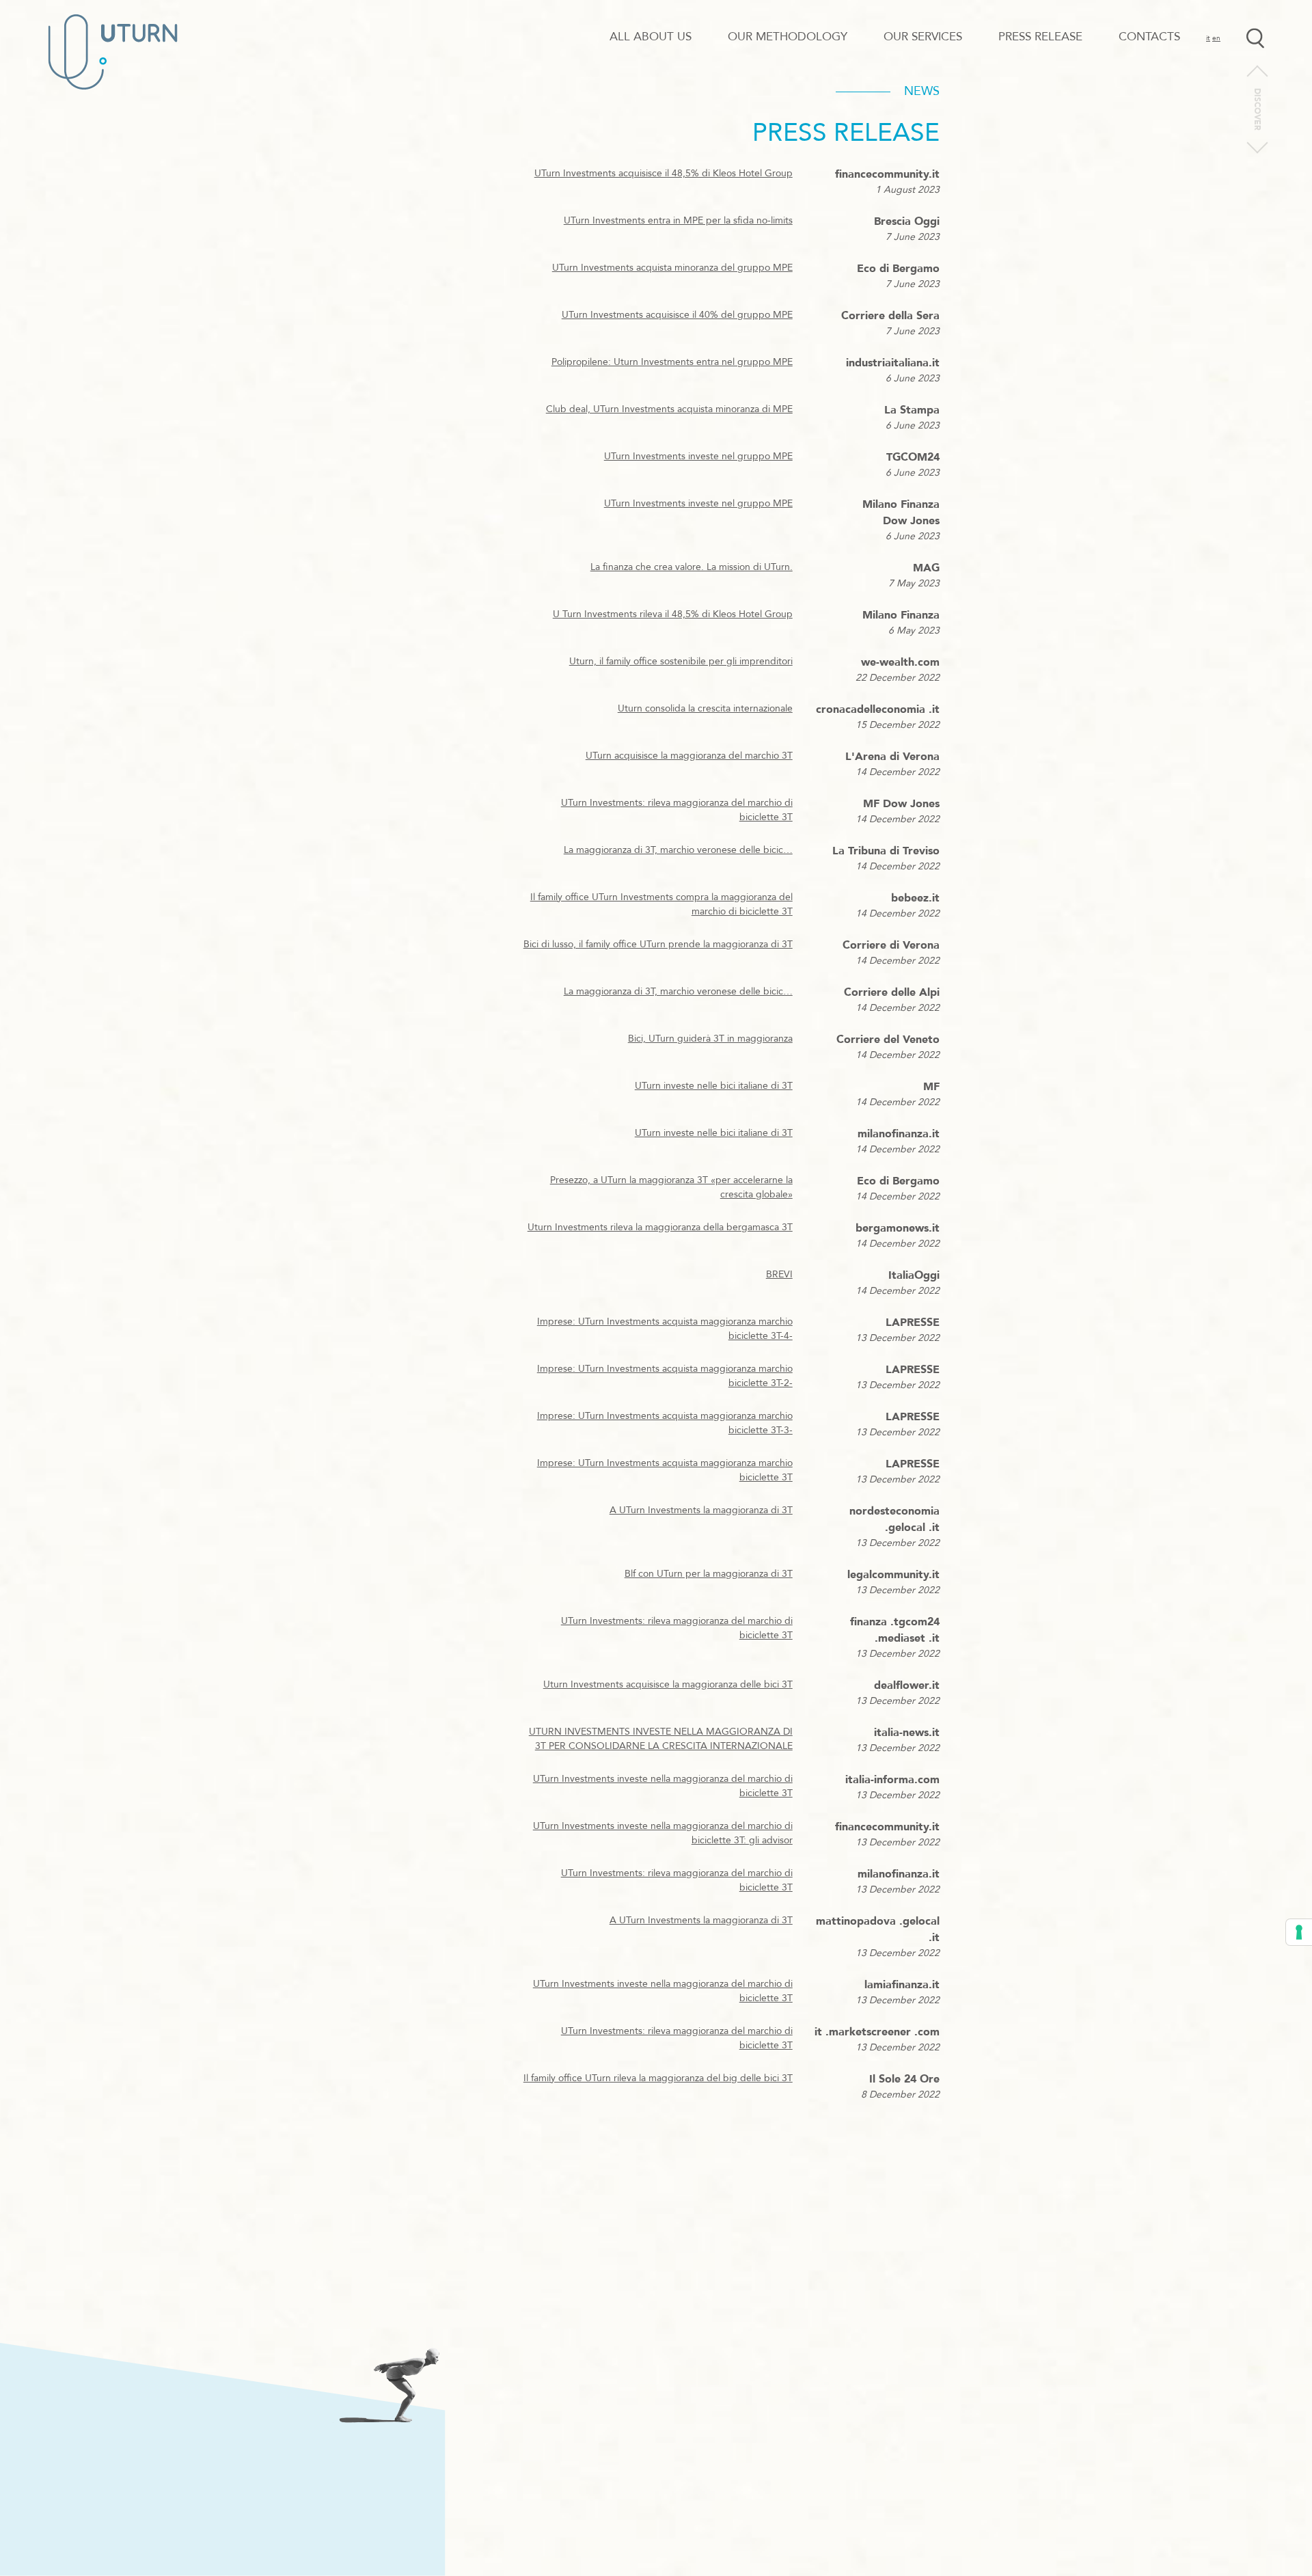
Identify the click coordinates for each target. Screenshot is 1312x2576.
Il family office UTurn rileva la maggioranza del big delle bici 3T (658, 2078)
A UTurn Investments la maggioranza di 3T (701, 1510)
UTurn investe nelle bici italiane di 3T (714, 1086)
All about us (651, 37)
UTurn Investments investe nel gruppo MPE (698, 456)
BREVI (779, 1274)
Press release (1040, 37)
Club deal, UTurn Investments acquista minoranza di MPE (669, 409)
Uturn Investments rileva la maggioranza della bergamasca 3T (660, 1227)
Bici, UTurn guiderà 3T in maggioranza (710, 1039)
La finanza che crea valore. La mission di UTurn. (692, 567)
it (1208, 38)
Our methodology (788, 37)
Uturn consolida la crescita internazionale (705, 708)
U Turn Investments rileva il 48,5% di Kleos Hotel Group (673, 614)
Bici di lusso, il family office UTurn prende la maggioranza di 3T (658, 944)
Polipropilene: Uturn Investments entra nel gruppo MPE (672, 362)
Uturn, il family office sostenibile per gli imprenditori (681, 661)
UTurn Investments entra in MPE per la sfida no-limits (678, 220)
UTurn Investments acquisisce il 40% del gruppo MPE (677, 315)
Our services (923, 37)
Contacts (1149, 37)
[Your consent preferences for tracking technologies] (1299, 1932)
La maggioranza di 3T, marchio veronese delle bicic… (678, 850)
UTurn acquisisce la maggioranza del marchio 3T (689, 756)
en (1216, 38)
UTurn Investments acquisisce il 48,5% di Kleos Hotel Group (664, 173)
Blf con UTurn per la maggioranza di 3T (709, 1574)
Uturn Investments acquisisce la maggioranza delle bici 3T (668, 1684)
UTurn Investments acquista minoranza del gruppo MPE (672, 268)
